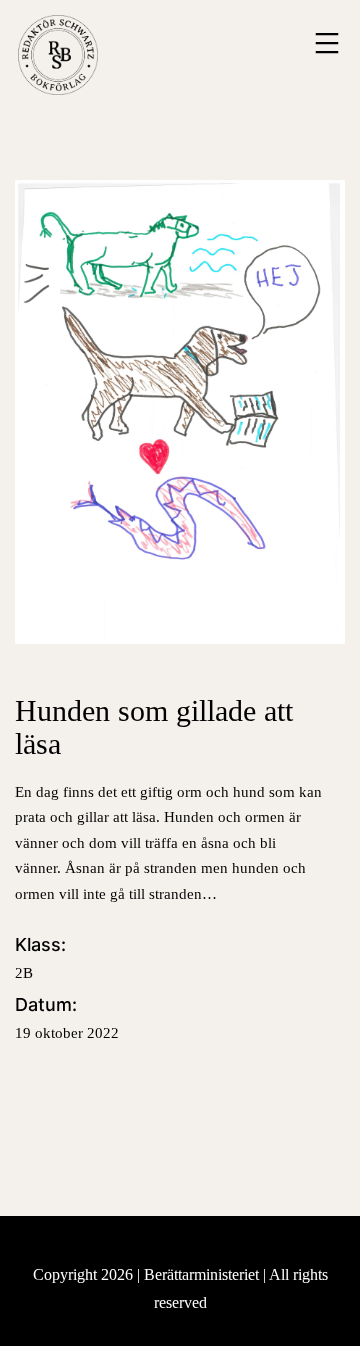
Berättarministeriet (203, 1274)
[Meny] (324, 43)
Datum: (67, 1017)
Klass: (40, 957)
